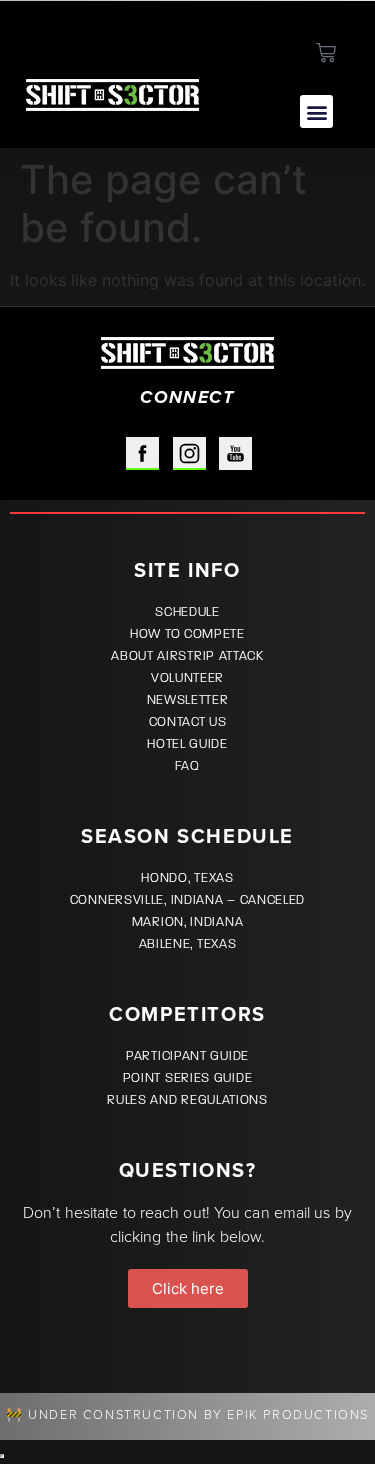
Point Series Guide (188, 1078)
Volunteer (187, 678)
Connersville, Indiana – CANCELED (187, 900)
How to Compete (187, 634)
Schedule (187, 612)
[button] (316, 111)
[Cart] (326, 53)
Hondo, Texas (187, 878)
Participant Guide (187, 1056)
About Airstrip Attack (187, 656)
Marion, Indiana (188, 922)
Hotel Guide (187, 744)
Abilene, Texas (188, 944)
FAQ (187, 766)
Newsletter (188, 700)
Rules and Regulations (187, 1100)
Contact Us (188, 722)
